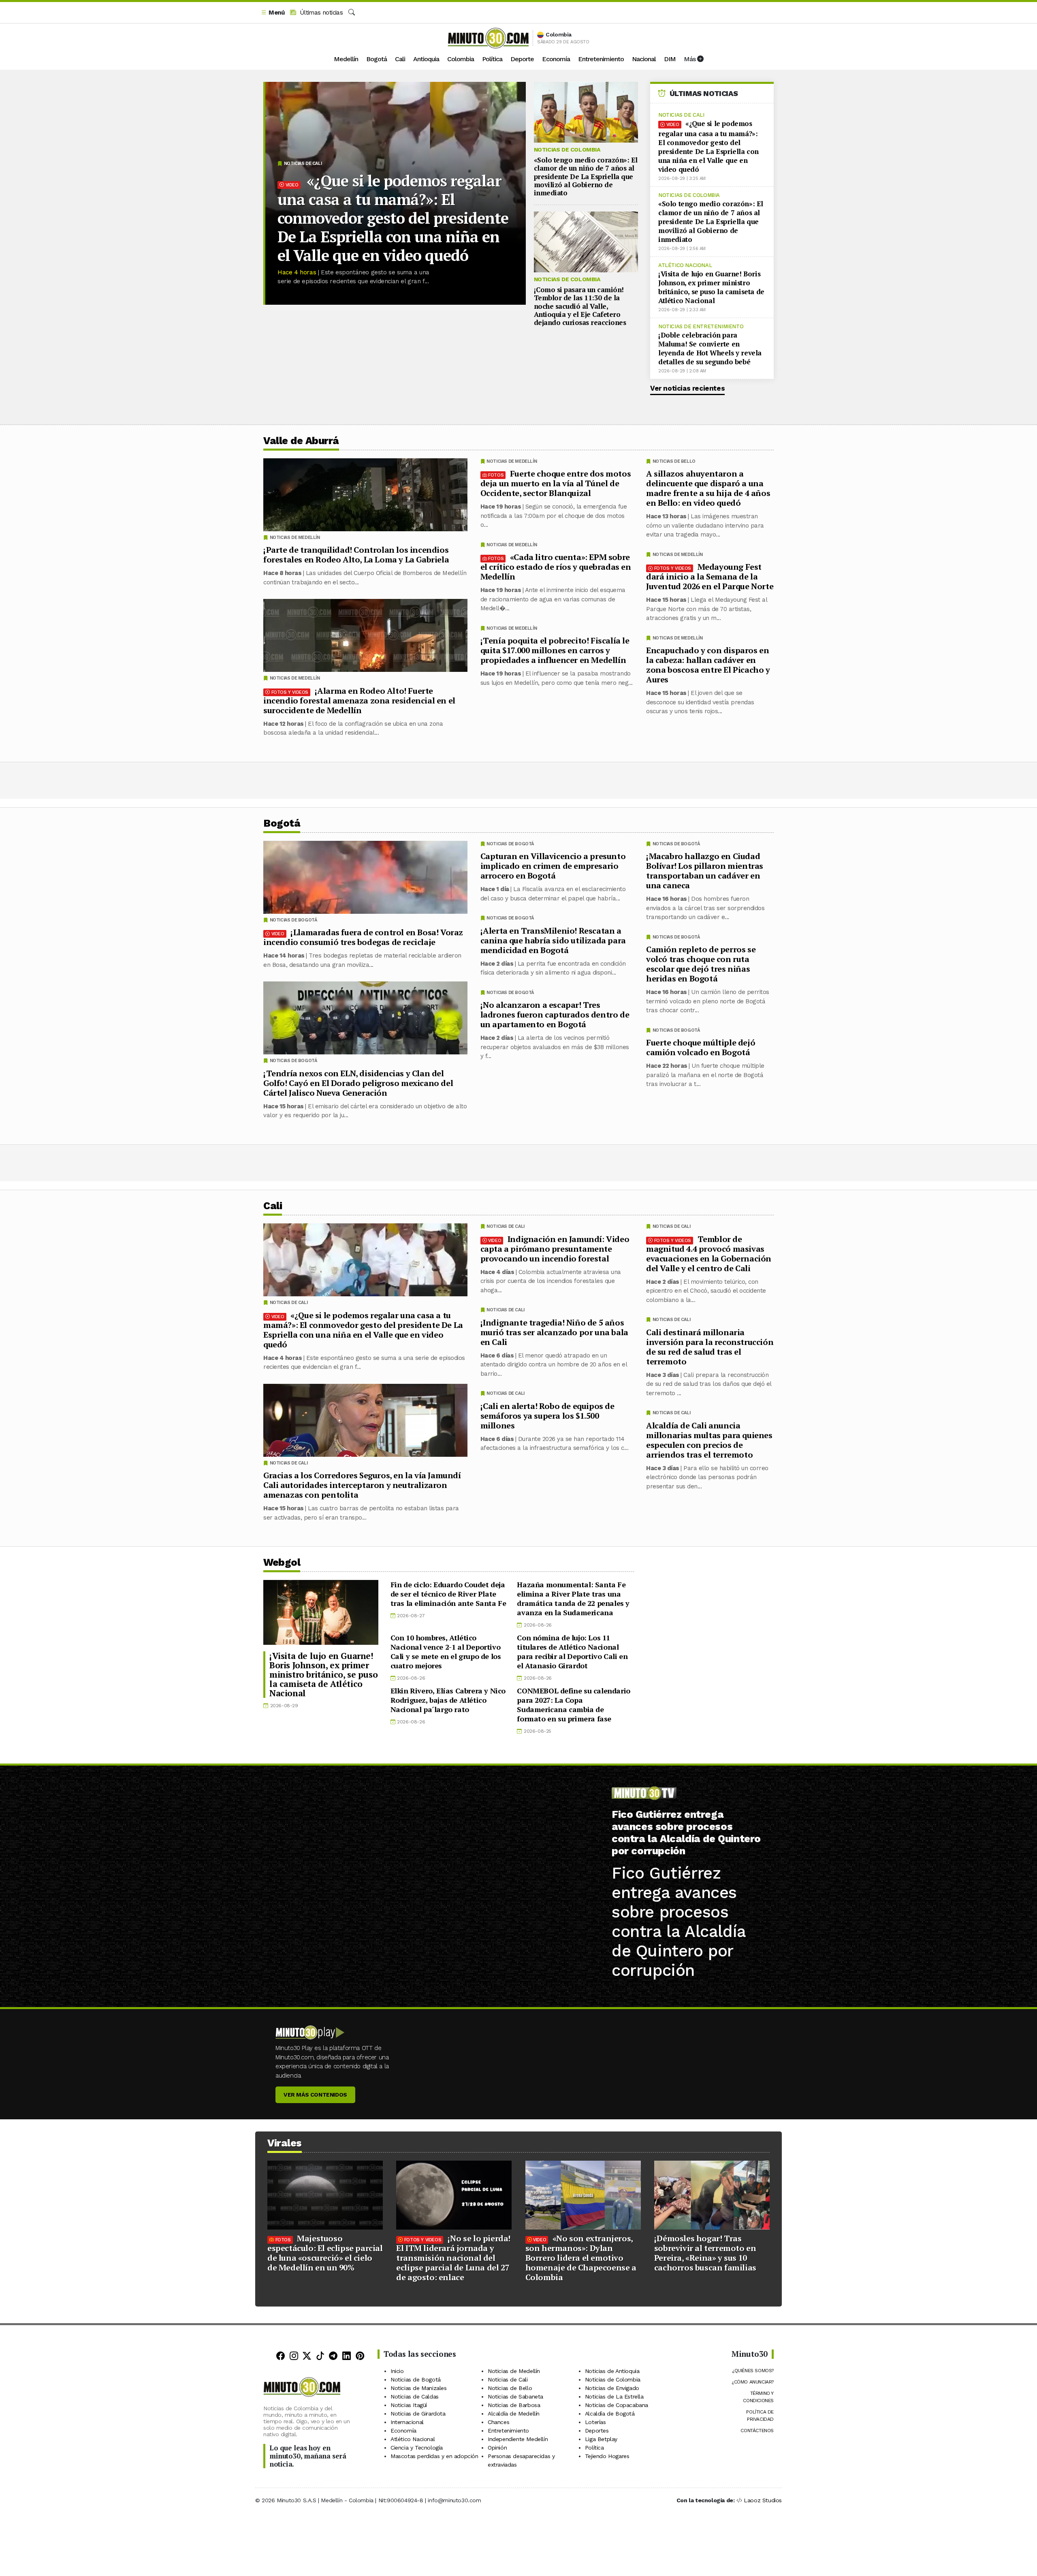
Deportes (597, 2431)
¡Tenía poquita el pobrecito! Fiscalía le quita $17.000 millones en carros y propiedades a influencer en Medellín (555, 650)
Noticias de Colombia (567, 150)
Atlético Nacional (685, 265)
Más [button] (690, 59)
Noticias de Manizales (419, 2388)
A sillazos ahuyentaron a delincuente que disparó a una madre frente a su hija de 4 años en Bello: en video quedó (708, 488)
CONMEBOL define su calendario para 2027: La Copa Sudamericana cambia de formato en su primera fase (573, 1705)
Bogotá (377, 59)
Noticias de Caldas (415, 2396)
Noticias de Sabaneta (515, 2396)
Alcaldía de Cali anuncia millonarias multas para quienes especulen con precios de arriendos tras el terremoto (709, 1440)
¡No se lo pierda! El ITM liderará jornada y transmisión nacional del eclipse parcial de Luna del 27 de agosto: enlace (453, 2258)
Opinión (497, 2448)
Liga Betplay (601, 2439)
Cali (400, 59)
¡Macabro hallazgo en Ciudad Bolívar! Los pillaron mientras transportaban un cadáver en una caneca (705, 871)
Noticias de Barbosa (514, 2405)
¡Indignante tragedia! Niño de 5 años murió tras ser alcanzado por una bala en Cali (554, 1332)
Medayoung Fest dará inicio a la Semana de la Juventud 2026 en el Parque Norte (710, 576)
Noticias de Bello (674, 461)
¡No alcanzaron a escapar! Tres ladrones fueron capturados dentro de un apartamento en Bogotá (555, 1014)
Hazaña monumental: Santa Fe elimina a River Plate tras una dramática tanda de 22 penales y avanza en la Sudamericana (573, 1598)
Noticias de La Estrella (614, 2396)
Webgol (282, 1562)
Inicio (397, 2371)
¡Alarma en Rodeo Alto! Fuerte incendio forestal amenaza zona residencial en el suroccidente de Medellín (359, 700)
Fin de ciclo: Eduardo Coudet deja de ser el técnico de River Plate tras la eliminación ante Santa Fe (448, 1594)
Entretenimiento (601, 59)
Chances (498, 2422)
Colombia (461, 59)
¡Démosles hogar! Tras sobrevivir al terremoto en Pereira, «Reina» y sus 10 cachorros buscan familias (705, 2253)
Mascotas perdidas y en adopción (434, 2456)
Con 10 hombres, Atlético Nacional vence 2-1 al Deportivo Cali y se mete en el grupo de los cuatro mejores (446, 1651)
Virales (285, 2143)
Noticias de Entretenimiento (701, 326)
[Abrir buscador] (352, 13)
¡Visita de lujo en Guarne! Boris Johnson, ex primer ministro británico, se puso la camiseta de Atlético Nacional (711, 287)
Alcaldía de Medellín (514, 2414)
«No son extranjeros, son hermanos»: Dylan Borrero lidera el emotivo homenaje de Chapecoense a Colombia (581, 2258)
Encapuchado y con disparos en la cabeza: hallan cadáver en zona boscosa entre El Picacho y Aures (708, 665)
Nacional (644, 59)
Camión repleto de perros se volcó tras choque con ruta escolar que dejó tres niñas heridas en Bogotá (701, 964)
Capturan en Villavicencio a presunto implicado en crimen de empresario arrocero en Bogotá (553, 866)
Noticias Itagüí (409, 2405)
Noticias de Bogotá (676, 844)
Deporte (522, 59)
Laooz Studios (763, 2500)
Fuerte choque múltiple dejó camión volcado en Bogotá (701, 1047)
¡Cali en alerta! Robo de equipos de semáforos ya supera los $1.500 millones (547, 1415)
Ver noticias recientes (687, 388)
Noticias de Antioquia (612, 2371)
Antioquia (426, 59)
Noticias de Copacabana (617, 2405)
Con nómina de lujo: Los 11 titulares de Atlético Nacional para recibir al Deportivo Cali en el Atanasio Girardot (572, 1651)
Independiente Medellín (518, 2439)
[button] (273, 13)
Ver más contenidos (315, 2095)
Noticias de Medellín (678, 555)
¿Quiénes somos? (753, 2371)
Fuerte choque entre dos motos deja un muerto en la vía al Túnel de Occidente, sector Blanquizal (556, 483)
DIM (670, 59)
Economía (556, 59)
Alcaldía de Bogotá (610, 2414)
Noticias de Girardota (418, 2414)
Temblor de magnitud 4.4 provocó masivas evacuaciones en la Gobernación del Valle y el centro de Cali (709, 1253)
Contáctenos (757, 2431)
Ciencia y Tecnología (417, 2448)
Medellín (346, 59)
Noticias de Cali (303, 164)
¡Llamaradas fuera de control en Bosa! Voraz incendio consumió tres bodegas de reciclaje (363, 937)
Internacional (407, 2422)
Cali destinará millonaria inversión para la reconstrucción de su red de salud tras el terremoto (710, 1346)
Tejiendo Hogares (607, 2456)
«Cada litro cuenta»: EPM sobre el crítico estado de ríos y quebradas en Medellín (556, 567)
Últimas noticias (320, 13)
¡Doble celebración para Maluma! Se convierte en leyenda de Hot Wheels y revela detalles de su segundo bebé (710, 348)
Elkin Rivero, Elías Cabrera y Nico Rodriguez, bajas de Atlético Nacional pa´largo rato (448, 1700)
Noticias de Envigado (612, 2388)
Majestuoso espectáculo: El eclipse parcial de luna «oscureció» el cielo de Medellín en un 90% (325, 2253)
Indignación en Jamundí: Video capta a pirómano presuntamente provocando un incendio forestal (555, 1248)
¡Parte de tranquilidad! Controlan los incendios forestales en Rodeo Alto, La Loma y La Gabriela (356, 555)
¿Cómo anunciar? (753, 2382)
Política (492, 59)
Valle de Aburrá (301, 441)
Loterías (595, 2422)
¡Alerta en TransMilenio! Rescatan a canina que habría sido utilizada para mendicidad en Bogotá (553, 940)
